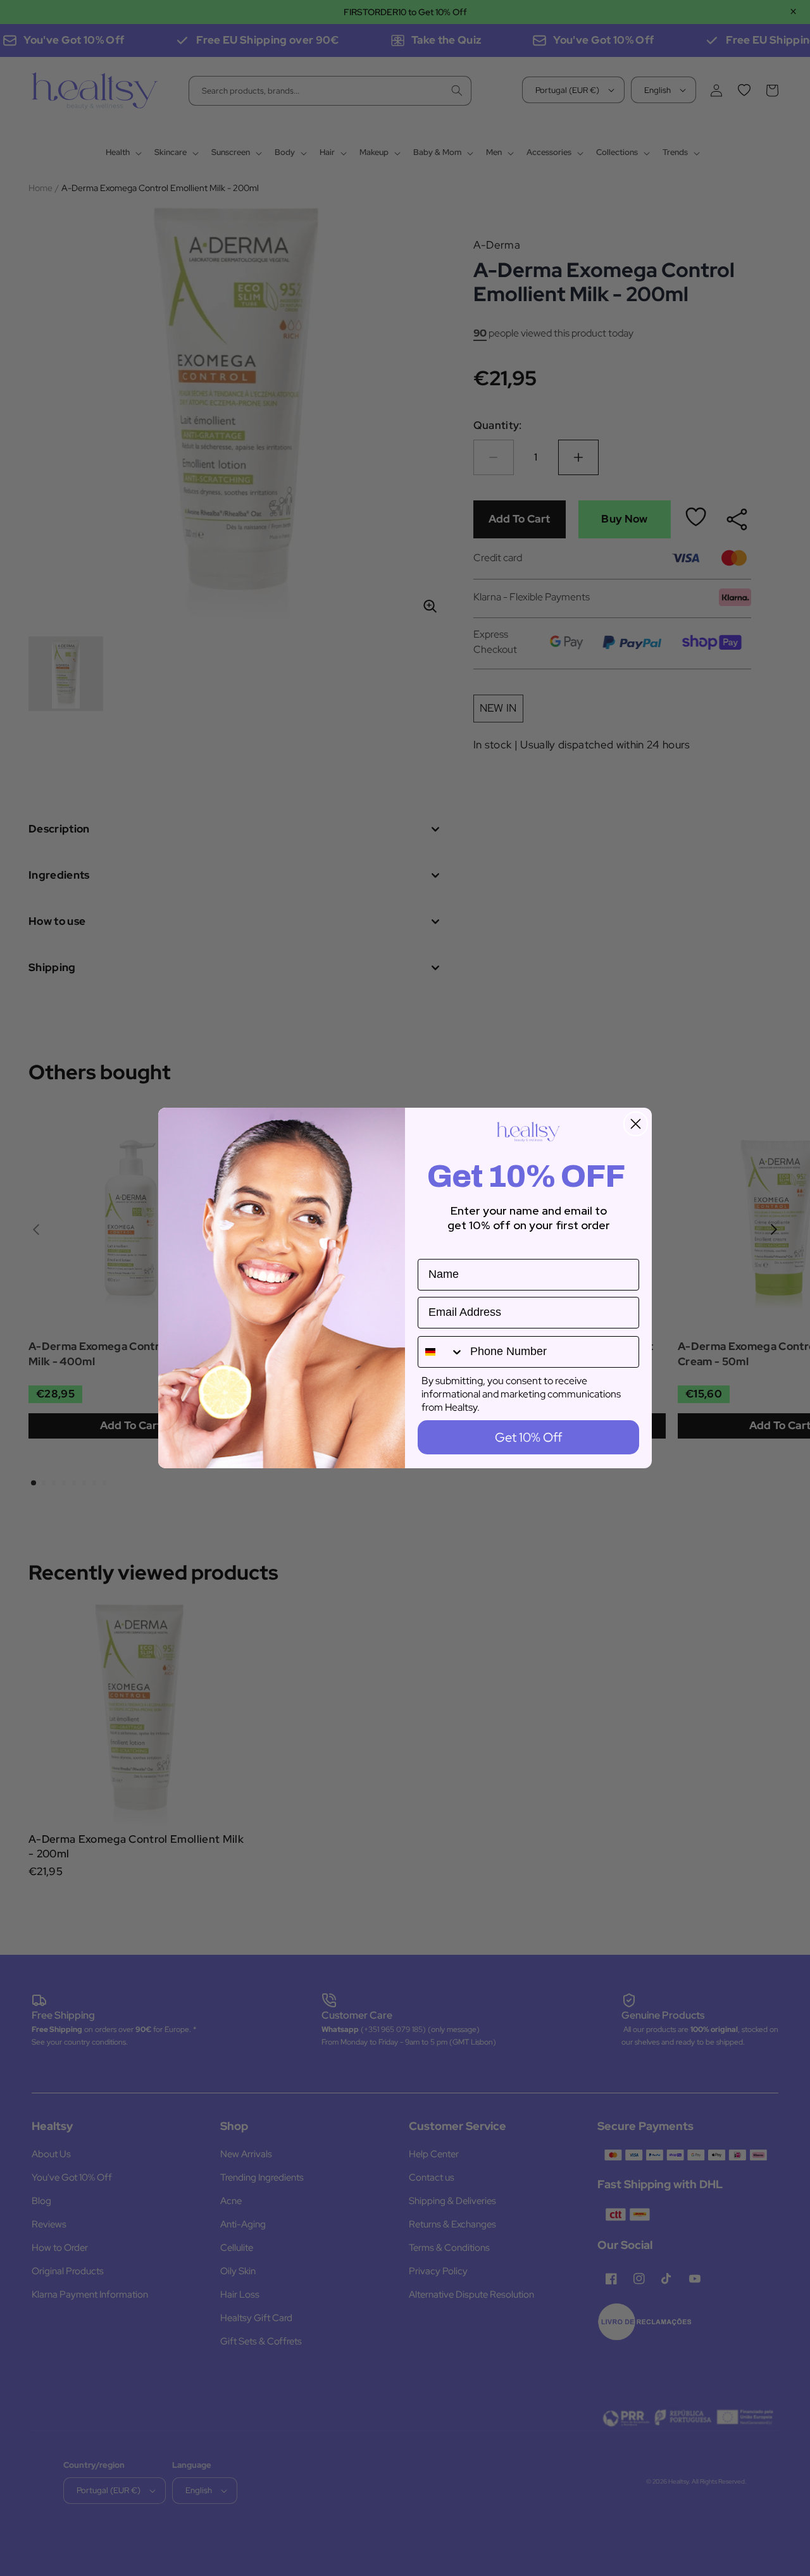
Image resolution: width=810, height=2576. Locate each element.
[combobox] (441, 1352)
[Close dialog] (636, 1124)
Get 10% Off (528, 1437)
